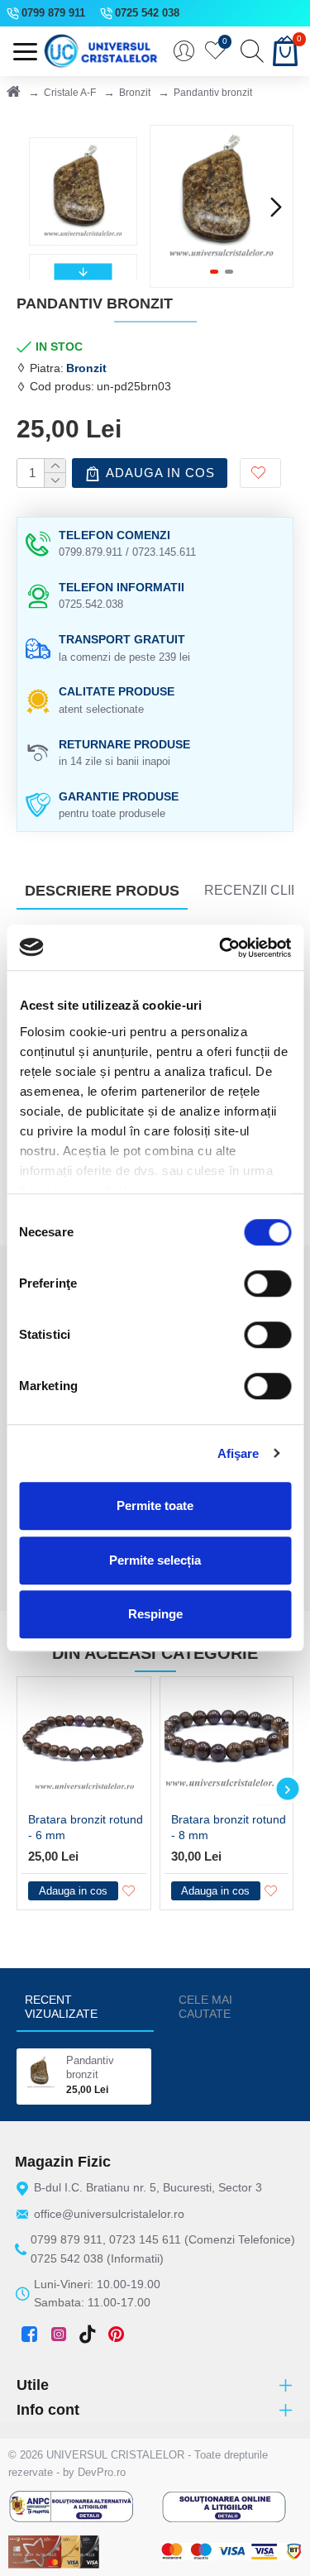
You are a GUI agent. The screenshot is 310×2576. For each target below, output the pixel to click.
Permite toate (155, 1505)
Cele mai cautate (205, 2007)
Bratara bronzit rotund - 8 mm (229, 1827)
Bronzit (135, 93)
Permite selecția (155, 1560)
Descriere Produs (102, 891)
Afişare (238, 1453)
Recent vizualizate (61, 2007)
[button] (167, 207)
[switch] (267, 1283)
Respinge (155, 1614)
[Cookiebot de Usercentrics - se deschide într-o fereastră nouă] (221, 948)
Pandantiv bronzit (90, 2067)
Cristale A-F (70, 93)
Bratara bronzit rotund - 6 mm (86, 1827)
